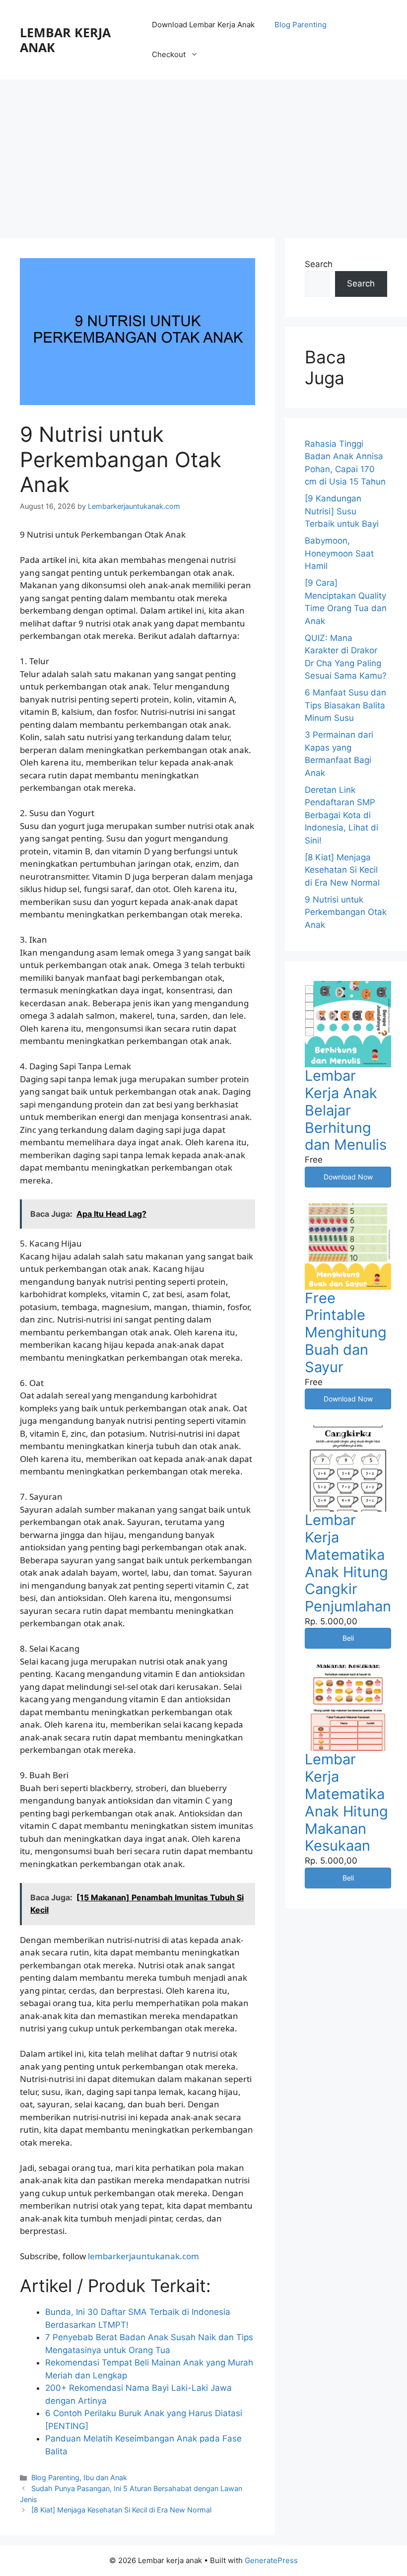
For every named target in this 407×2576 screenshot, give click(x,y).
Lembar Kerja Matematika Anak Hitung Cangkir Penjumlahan (348, 1563)
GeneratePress (271, 2560)
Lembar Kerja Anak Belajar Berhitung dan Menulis (346, 1110)
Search (319, 264)
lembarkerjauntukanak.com (143, 2256)
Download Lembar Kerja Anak (203, 25)
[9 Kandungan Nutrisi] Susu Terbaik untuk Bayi (342, 511)
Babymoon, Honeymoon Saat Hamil (339, 553)
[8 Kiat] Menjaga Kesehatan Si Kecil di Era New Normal (121, 2510)
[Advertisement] (203, 154)
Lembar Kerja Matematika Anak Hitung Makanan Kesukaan (346, 1802)
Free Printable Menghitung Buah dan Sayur (346, 1332)
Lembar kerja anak (65, 40)
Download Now (348, 1177)
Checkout (169, 54)
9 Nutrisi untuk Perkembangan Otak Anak (346, 912)
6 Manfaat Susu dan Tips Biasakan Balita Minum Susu (345, 705)
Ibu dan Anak (105, 2477)
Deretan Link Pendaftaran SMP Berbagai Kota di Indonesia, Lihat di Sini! (341, 815)
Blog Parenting (301, 25)
